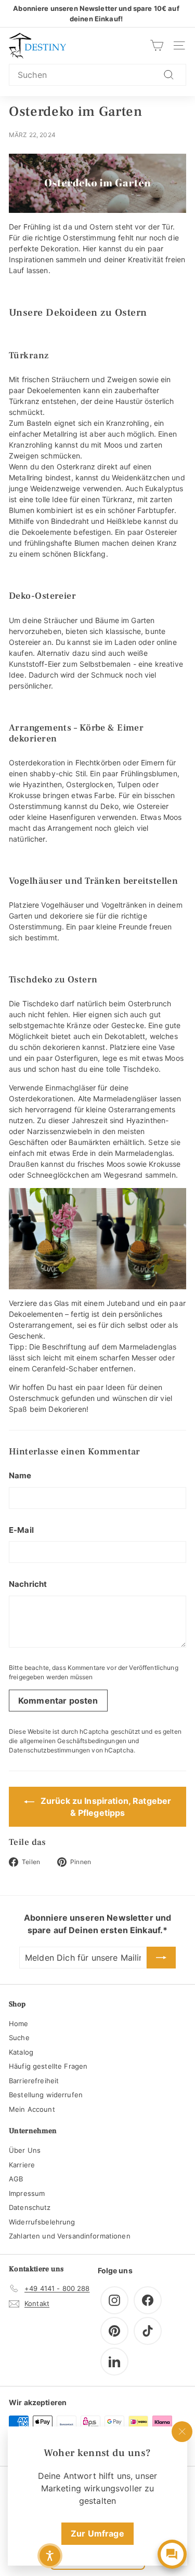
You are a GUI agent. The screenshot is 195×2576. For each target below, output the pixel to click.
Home (19, 2024)
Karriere (22, 2165)
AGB (16, 2179)
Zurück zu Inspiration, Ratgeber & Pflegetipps (105, 1807)
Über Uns (25, 2150)
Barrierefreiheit (34, 2081)
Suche (19, 2038)
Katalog (21, 2052)
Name (20, 1475)
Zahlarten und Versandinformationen (70, 2236)
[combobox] (97, 75)
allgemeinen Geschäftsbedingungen (73, 1741)
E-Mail (21, 1530)
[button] (50, 2556)
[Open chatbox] (172, 2554)
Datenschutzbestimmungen (49, 1750)
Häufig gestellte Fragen (48, 2066)
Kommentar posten (58, 1701)
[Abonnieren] (161, 1958)
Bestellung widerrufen (46, 2095)
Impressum (27, 2193)
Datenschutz (30, 2207)
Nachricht (28, 1584)
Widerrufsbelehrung (42, 2222)
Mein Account (32, 2109)
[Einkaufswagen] (157, 45)
